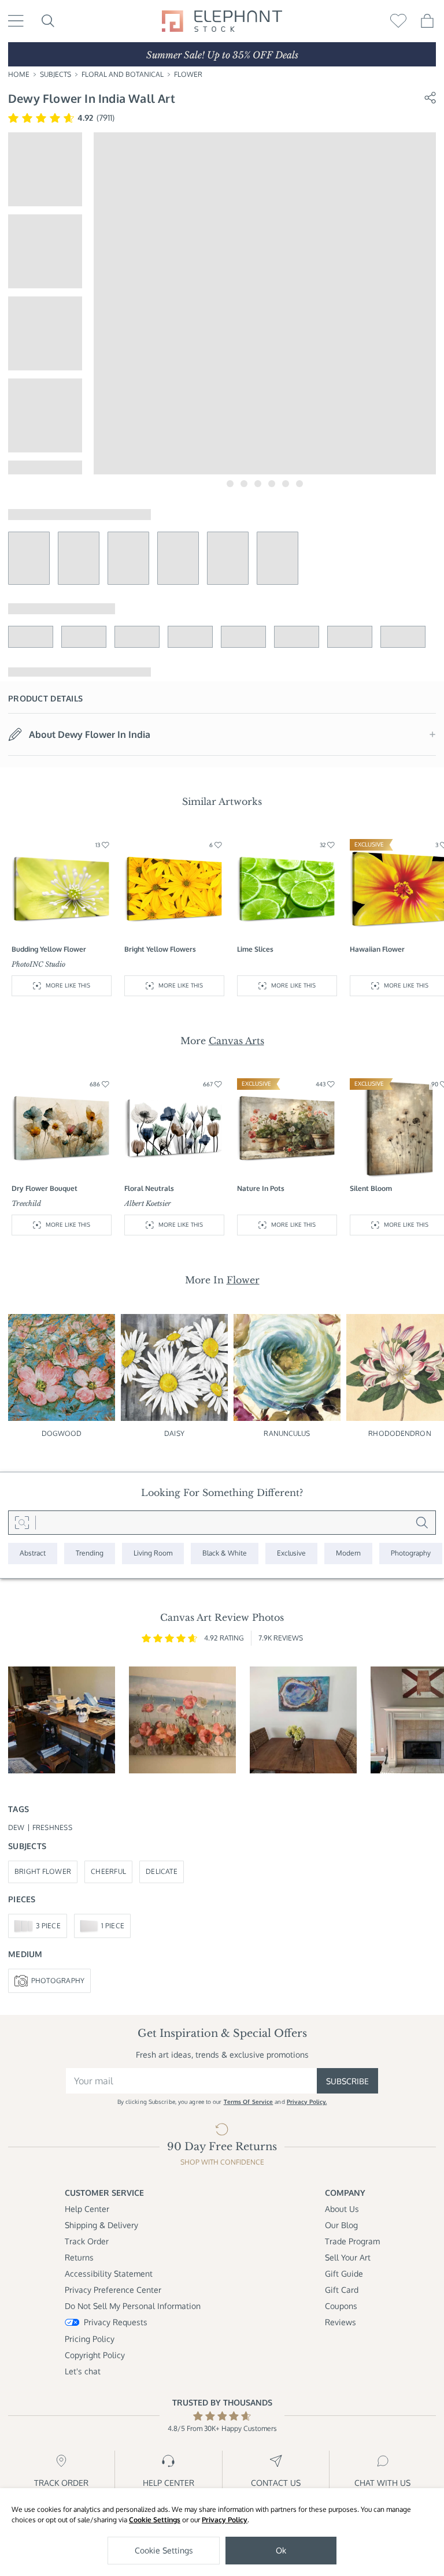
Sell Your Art (348, 2257)
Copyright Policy (95, 2355)
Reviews (341, 2322)
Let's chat (83, 2371)
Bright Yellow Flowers (160, 949)
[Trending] (90, 1554)
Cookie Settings (155, 2520)
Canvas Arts (236, 1041)
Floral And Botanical (123, 74)
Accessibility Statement (109, 2274)
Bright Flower (43, 1871)
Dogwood (62, 1433)
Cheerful (108, 1871)
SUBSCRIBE (347, 2081)
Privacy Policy (225, 2520)
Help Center (87, 2209)
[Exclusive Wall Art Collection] (291, 1554)
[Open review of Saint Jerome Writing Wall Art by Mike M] (62, 1720)
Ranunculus (287, 1433)
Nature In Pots (261, 1188)
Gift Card (342, 2290)
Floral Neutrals (149, 1188)
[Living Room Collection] (153, 1554)
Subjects (55, 74)
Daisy (174, 1433)
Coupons (341, 2306)
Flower (188, 74)
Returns (79, 2257)
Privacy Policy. (307, 2102)
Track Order (87, 2241)
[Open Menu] (16, 21)
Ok (281, 2550)
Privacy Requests (116, 2322)
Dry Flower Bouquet (45, 1188)
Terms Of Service (249, 2102)
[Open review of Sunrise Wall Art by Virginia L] (182, 1720)
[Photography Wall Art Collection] (411, 1554)
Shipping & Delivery (101, 2225)
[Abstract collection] (33, 1554)
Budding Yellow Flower (49, 949)
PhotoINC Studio (38, 964)
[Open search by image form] (22, 1523)
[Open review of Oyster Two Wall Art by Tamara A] (303, 1720)
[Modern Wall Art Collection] (348, 1554)
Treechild (26, 1203)
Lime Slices (255, 949)
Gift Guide (344, 2274)
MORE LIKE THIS (68, 985)
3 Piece (48, 1926)
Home (19, 74)
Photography (58, 1981)
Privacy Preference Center (113, 2290)
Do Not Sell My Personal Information (133, 2306)
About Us (342, 2209)
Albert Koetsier (148, 1203)
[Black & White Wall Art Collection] (225, 1554)
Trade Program (352, 2241)
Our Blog (341, 2225)
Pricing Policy (90, 2339)
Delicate (162, 1871)
